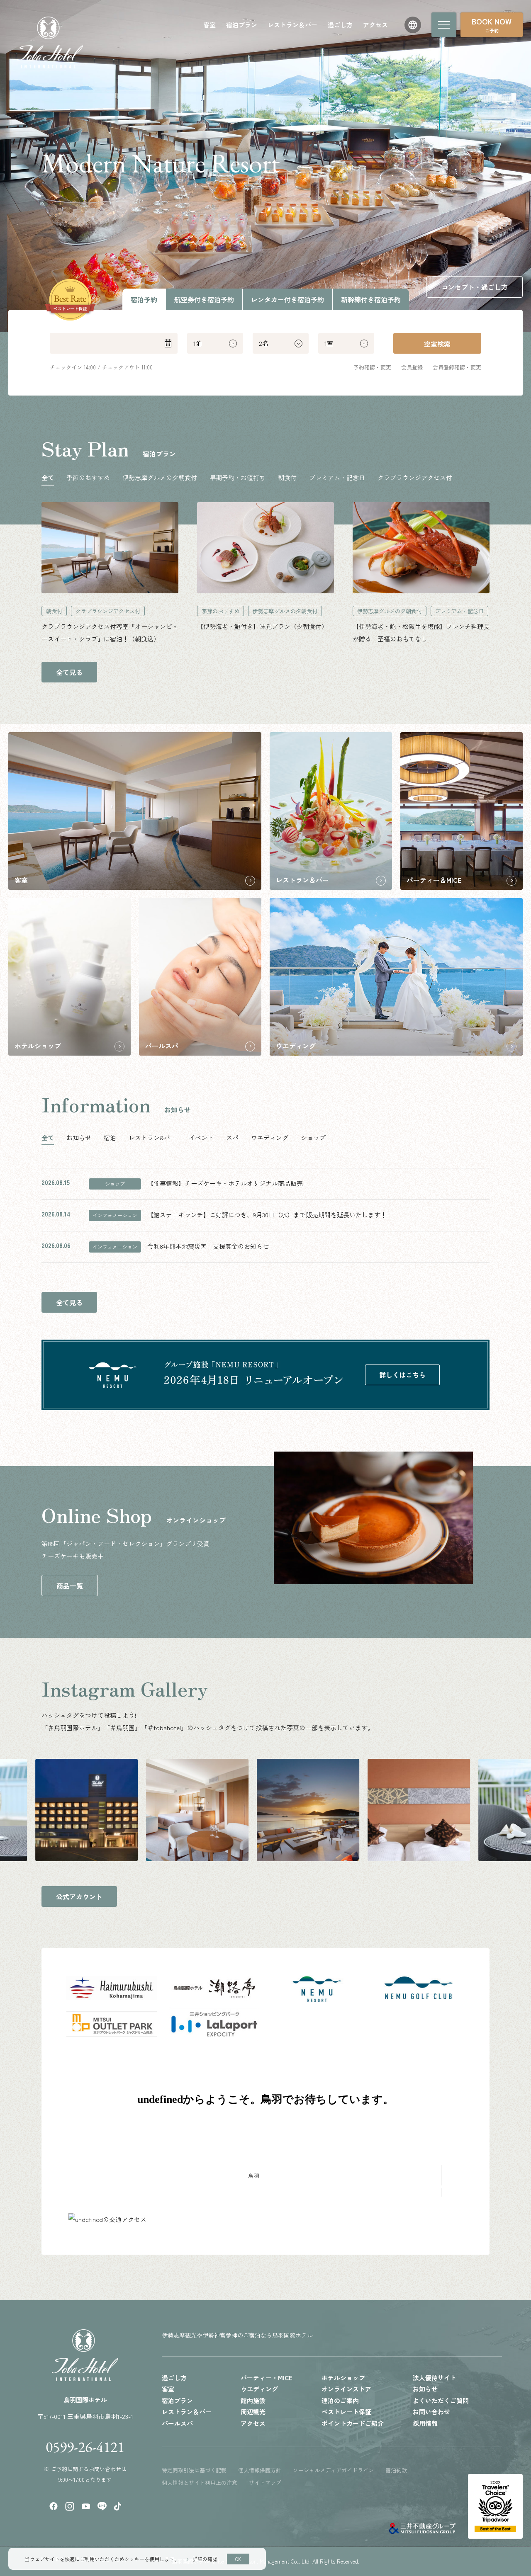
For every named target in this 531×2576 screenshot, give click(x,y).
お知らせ (425, 2389)
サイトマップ (265, 2483)
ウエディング (259, 2389)
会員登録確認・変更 (457, 367)
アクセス (375, 25)
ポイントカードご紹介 (353, 2423)
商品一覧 (70, 1585)
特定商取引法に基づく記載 (194, 2470)
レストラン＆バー (292, 25)
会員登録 (412, 367)
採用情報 (425, 2423)
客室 (209, 25)
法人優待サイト (435, 2378)
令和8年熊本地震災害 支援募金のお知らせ (208, 1246)
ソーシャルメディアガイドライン (333, 2470)
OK (238, 2559)
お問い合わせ (431, 2412)
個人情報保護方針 (260, 2470)
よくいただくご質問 (441, 2400)
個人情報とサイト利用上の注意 (200, 2483)
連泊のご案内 (340, 2400)
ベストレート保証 (346, 2412)
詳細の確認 (205, 2559)
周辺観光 (253, 2412)
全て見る (69, 672)
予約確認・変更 (372, 367)
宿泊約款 (396, 2470)
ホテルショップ (343, 2378)
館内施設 (253, 2400)
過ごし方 (340, 25)
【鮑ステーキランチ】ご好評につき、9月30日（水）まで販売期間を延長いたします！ (267, 1215)
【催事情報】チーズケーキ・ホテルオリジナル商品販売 (225, 1183)
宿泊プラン (242, 25)
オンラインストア (346, 2389)
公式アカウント (79, 1896)
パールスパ (177, 2423)
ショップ (115, 1184)
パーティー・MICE (267, 2378)
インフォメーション (115, 1215)
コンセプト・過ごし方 (475, 287)
